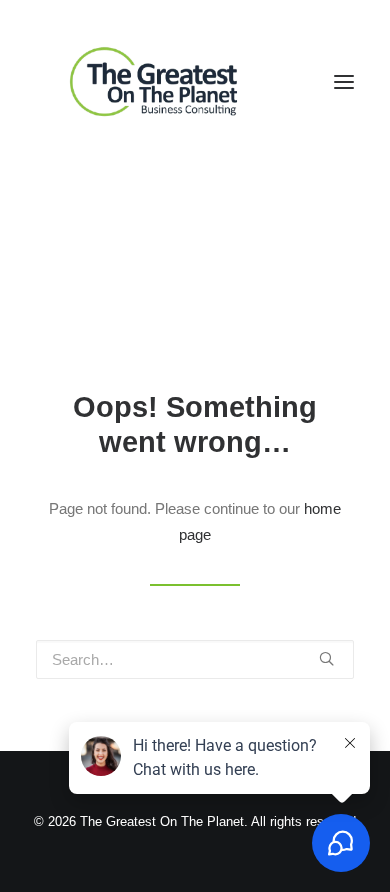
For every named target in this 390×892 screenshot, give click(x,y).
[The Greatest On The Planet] (156, 82)
